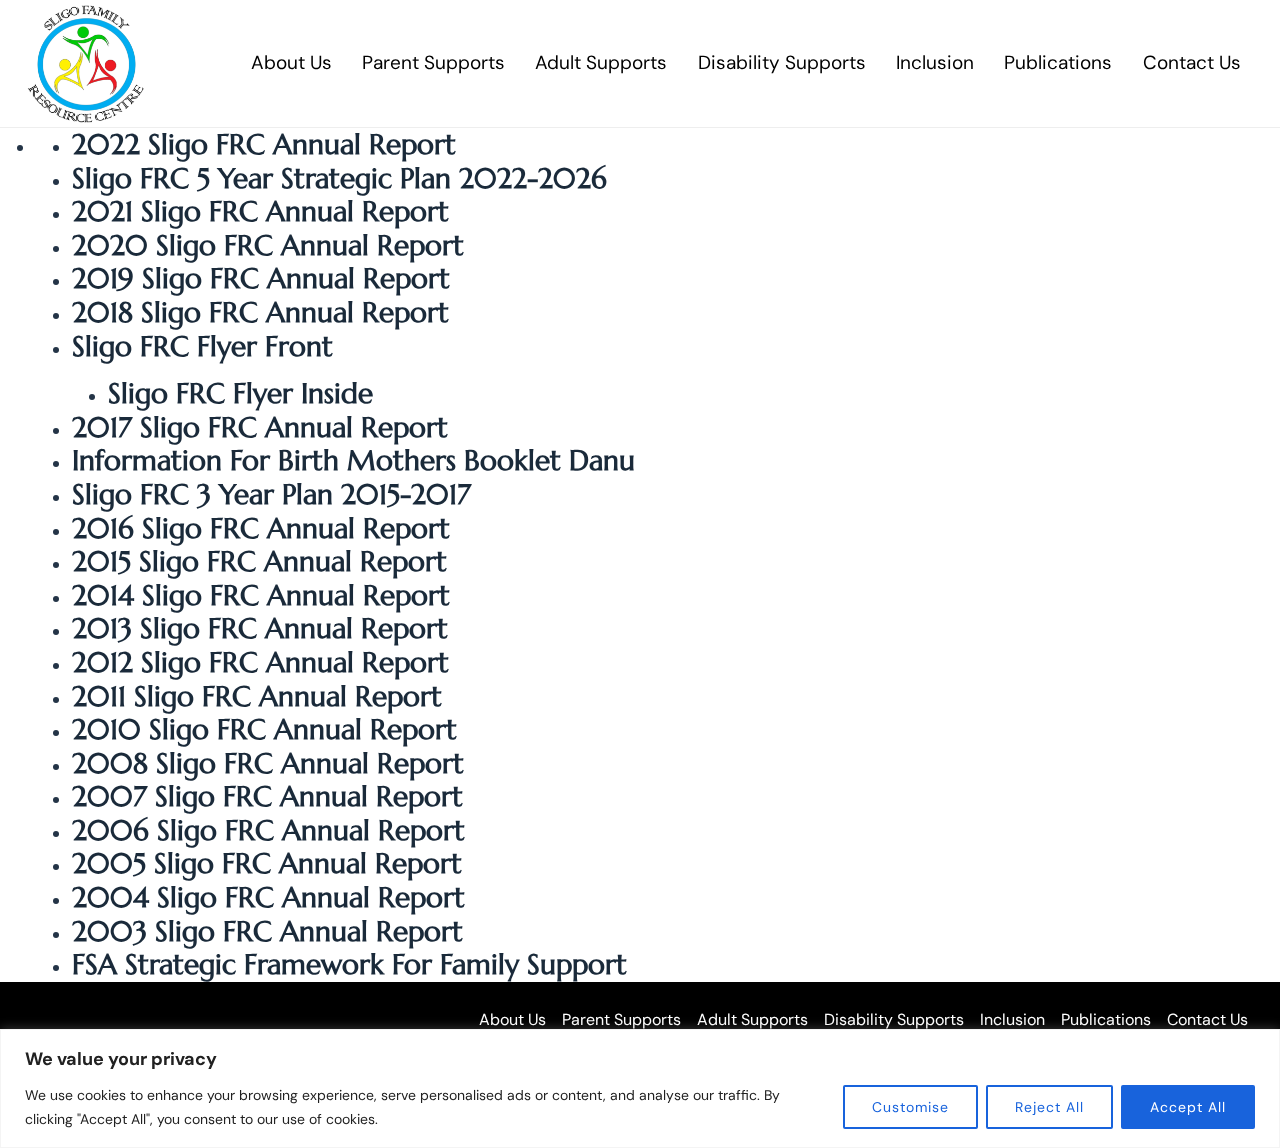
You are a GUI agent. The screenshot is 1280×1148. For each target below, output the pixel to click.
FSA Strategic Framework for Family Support (349, 964)
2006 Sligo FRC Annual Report (268, 830)
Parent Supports (433, 62)
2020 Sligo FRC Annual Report (268, 245)
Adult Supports (601, 62)
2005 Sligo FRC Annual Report (267, 863)
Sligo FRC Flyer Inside (240, 393)
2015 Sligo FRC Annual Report (259, 561)
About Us (291, 62)
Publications (1058, 62)
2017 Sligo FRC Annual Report (260, 427)
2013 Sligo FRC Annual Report (260, 628)
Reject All (1049, 1107)
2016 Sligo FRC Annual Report (261, 528)
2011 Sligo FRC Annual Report (257, 696)
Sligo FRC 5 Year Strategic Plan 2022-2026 (339, 178)
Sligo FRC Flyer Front (202, 346)
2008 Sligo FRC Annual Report (268, 763)
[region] (640, 1088)
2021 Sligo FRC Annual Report (260, 211)
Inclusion (935, 62)
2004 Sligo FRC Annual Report (268, 897)
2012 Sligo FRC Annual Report (260, 662)
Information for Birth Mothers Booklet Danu (353, 460)
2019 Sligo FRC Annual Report (261, 278)
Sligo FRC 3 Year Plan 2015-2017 (271, 494)
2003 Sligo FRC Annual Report (267, 931)
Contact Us (1192, 62)
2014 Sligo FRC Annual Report (261, 595)
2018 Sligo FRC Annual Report (260, 312)
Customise (910, 1107)
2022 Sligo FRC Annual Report (264, 144)
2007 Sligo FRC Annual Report (267, 796)
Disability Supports (782, 62)
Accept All (1188, 1107)
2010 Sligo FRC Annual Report (264, 729)
